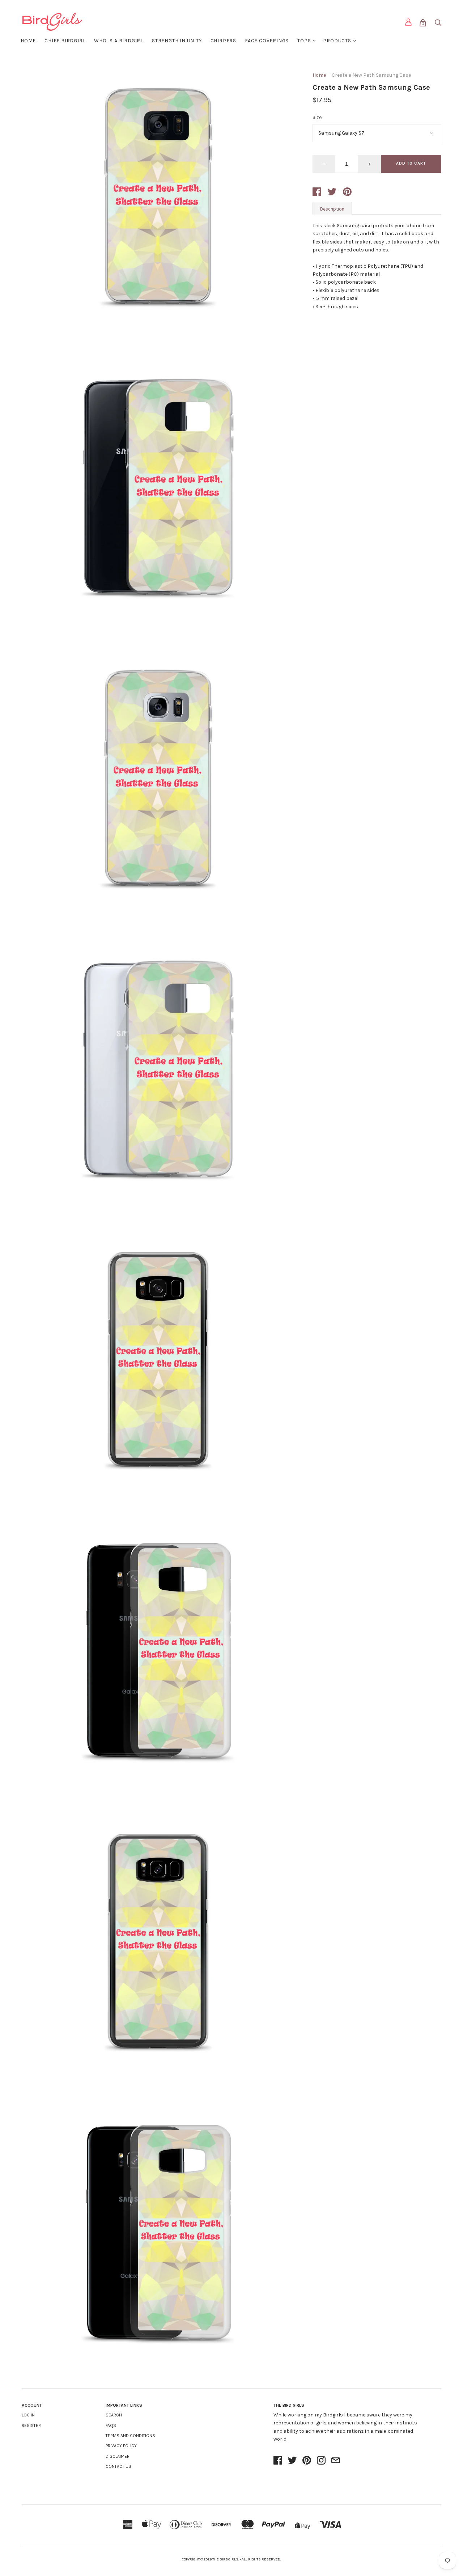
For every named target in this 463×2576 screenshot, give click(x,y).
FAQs (111, 2425)
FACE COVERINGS (267, 41)
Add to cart (411, 163)
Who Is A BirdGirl (119, 41)
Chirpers (223, 41)
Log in (28, 2415)
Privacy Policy (121, 2446)
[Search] (438, 24)
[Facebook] (278, 2461)
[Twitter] (292, 2461)
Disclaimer (118, 2456)
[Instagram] (321, 2461)
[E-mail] (336, 2461)
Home (28, 41)
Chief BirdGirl (65, 41)
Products (337, 41)
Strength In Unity (177, 41)
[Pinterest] (307, 2461)
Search (114, 2415)
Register (31, 2425)
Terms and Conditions (130, 2436)
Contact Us (118, 2466)
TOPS (304, 41)
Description (332, 209)
